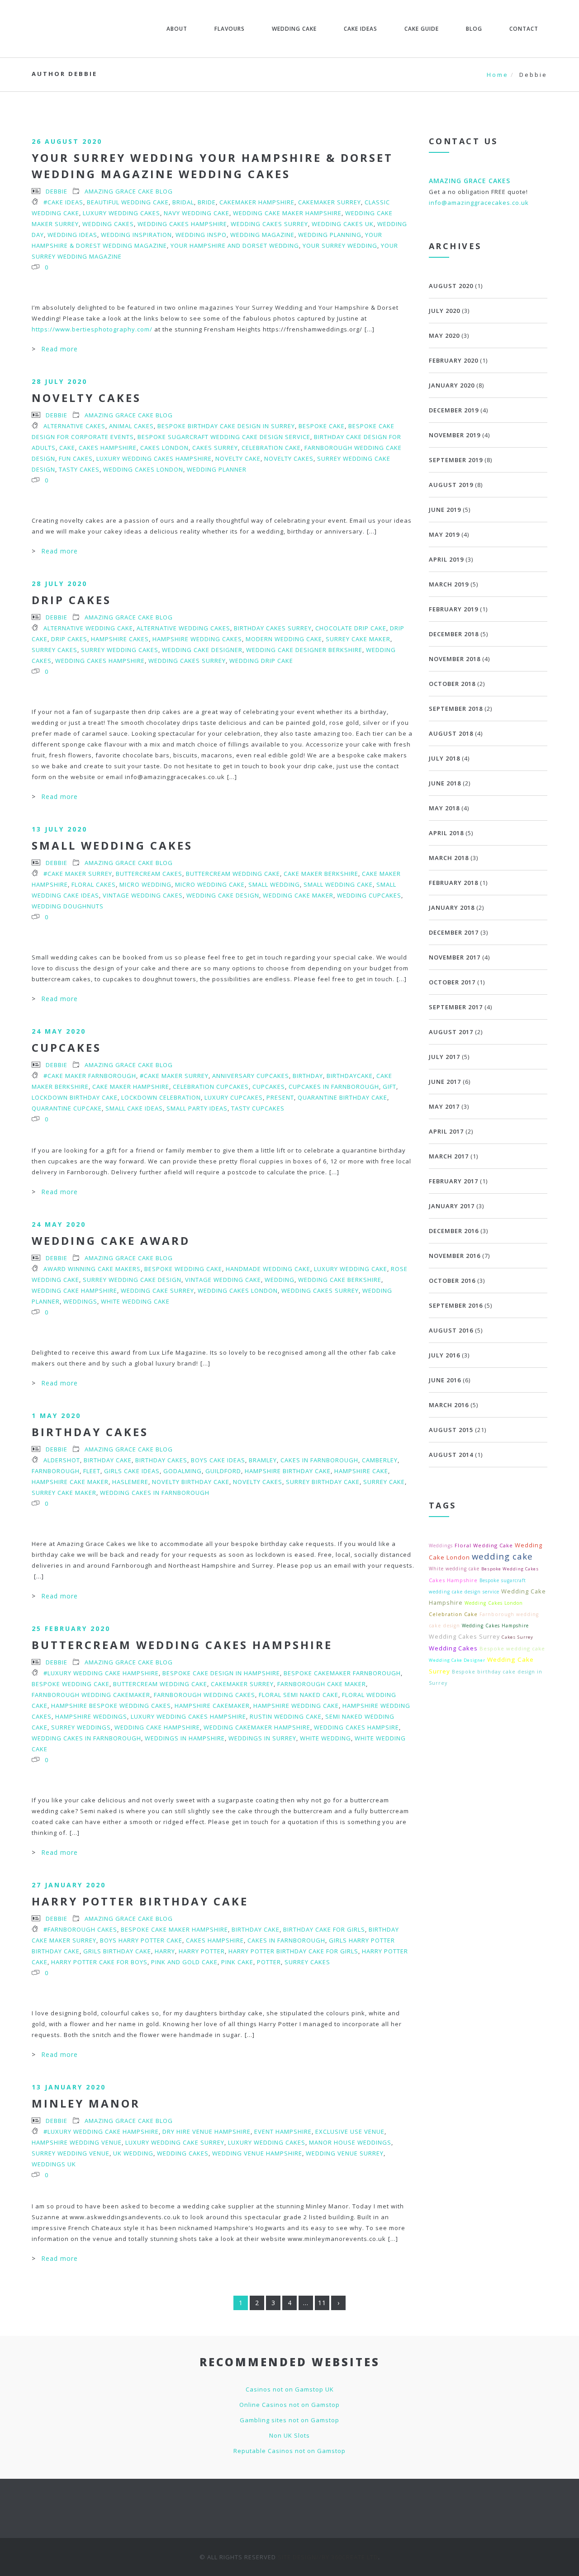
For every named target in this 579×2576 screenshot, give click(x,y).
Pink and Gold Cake (184, 1962)
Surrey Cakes (55, 650)
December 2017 (454, 932)
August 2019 (451, 485)
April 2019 (446, 559)
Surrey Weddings (81, 1727)
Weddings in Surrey (262, 1738)
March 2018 (449, 858)
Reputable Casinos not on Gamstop (289, 2451)
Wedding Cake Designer (202, 650)
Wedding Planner (217, 469)
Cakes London (164, 448)
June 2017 (445, 1082)
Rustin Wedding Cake (286, 1716)
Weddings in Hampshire (185, 1738)
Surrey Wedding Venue (71, 2153)
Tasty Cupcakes (258, 1108)
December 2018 (454, 634)
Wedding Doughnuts (68, 906)
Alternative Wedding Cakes (183, 628)
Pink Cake (237, 1962)
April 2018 (446, 833)
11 (322, 2303)
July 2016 (444, 1355)
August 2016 (451, 1330)
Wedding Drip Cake (261, 661)
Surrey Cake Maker (358, 639)
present (280, 1097)
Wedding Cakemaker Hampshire (257, 1727)
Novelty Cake (238, 458)
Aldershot (62, 1460)
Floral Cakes (94, 884)
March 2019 (449, 584)
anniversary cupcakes (251, 1076)
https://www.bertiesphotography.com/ (92, 329)
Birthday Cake (108, 1460)
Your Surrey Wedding (340, 246)
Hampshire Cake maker (70, 1482)
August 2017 (451, 1032)
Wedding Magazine (262, 235)
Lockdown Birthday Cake (75, 1097)
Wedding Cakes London (143, 469)
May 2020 (444, 336)
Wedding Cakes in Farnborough (155, 1493)
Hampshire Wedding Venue (77, 2142)
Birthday (308, 1076)
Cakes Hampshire (108, 448)
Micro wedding (145, 884)
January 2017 (452, 1206)
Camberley (380, 1460)
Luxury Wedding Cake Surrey (175, 2142)
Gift (389, 1087)
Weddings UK (54, 2164)
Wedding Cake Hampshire (74, 1290)
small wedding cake (338, 884)
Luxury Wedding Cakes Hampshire (154, 458)
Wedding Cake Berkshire (340, 1280)
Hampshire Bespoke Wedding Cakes (111, 1706)
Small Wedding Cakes (112, 845)
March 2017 (449, 1156)
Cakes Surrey (215, 448)
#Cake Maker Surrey (78, 874)
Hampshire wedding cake (296, 1706)
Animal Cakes (131, 426)
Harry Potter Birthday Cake (140, 1901)
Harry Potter (202, 1951)
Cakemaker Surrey (330, 202)
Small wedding (274, 884)
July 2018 (444, 758)
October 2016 (452, 1281)
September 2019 (456, 460)
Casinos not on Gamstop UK (290, 2389)
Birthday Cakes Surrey (273, 628)
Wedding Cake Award (111, 1241)
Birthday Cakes (90, 1432)
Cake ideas (361, 29)
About (177, 29)
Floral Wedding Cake (484, 1545)
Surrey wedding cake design (132, 1280)
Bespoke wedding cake (183, 1269)
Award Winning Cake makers (92, 1269)
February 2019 (453, 609)
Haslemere (130, 1482)
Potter (269, 1962)
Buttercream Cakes (149, 874)
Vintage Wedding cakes (143, 895)
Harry (165, 1951)
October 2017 (452, 982)
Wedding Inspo (201, 235)
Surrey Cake (384, 1482)
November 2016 (455, 1256)
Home (498, 75)
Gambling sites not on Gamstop (289, 2420)
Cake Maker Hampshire (131, 1087)
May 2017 (444, 1106)
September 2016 (456, 1305)
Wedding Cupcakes (369, 895)
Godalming (183, 1471)
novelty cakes (289, 458)
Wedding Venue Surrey (345, 2153)
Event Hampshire (283, 2132)
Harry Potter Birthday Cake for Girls (293, 1951)
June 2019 (445, 510)
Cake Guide (422, 29)
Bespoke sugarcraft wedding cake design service (224, 437)
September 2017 (456, 1007)
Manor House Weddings (350, 2142)
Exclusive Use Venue (350, 2132)
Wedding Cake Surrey (157, 1290)
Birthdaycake (350, 1076)
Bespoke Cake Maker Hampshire (174, 1929)
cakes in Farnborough (319, 1460)
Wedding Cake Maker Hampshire (287, 213)
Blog (474, 29)
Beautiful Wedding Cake (128, 202)
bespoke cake (322, 426)
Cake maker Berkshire (321, 874)
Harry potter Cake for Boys (99, 1962)
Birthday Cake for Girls (324, 1929)
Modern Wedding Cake (284, 639)
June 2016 (445, 1380)
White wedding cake (135, 1301)
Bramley (263, 1460)
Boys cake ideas (218, 1460)
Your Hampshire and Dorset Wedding (235, 246)
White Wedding (325, 1738)
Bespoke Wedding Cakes (510, 1569)
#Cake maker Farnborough (90, 1076)
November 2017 (455, 957)
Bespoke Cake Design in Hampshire (221, 1673)
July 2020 (444, 311)
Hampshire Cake (361, 1471)
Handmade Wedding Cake (268, 1269)
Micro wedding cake (210, 884)
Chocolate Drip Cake (351, 628)
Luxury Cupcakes (234, 1097)
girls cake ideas (132, 1471)
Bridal (183, 202)
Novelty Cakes (86, 398)
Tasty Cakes (79, 469)
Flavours (230, 29)
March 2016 (449, 1405)
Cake (67, 448)
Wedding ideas (72, 235)
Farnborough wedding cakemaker (91, 1695)
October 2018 (452, 684)
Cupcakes (66, 1047)
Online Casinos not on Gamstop (289, 2405)
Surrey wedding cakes (120, 650)
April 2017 (446, 1131)
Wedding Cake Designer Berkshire (304, 650)
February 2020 (453, 360)
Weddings (80, 1301)
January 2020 (452, 385)
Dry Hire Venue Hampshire (206, 2132)
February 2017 (453, 1181)
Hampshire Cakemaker (212, 1706)
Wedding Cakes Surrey (269, 224)
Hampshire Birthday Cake (288, 1471)
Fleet (92, 1471)
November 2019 (455, 435)
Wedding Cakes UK (343, 224)
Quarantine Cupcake (67, 1108)
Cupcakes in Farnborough (334, 1087)
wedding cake (502, 1556)
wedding (280, 1280)
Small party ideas (197, 1108)
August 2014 (451, 1455)
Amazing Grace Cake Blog (129, 191)
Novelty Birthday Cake (191, 1482)
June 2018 (445, 783)
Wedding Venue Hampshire (257, 2153)
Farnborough (56, 1471)
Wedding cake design (223, 895)
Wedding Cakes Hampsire (356, 1727)
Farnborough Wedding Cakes (204, 1695)
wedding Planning (330, 235)
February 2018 (453, 883)
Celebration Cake (271, 448)
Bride (207, 202)
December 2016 (454, 1231)
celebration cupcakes (211, 1087)
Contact (524, 29)
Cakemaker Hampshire (257, 202)
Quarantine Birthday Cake (342, 1097)
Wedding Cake (294, 29)
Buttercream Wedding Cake (233, 874)
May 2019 (444, 534)
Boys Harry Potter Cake (141, 1940)
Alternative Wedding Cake (88, 628)
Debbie (57, 191)
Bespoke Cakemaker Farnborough (342, 1673)
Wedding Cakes (108, 224)
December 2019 (454, 410)
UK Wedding (133, 2153)
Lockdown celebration (161, 1097)
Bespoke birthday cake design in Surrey (226, 426)
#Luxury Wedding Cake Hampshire (101, 1673)
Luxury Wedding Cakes (121, 213)
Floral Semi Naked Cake (299, 1695)
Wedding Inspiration (136, 235)
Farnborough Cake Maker (322, 1684)
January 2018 (452, 908)
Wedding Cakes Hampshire (182, 224)
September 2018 (456, 709)
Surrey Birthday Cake (323, 1482)
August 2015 (451, 1430)
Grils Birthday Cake (117, 1951)
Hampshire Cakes (120, 639)
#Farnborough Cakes (80, 1929)
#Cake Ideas (63, 202)
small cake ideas (134, 1108)
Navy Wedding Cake (197, 213)
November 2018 (455, 659)
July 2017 (444, 1057)
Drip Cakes (71, 600)
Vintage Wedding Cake (223, 1280)
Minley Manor (86, 2103)
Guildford (223, 1471)
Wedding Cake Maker (298, 895)
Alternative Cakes (74, 426)
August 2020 (451, 286)
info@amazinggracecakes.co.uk (479, 203)
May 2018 (444, 808)
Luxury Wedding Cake (351, 1269)
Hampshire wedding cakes (197, 639)
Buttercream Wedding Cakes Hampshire (182, 1645)
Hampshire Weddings (91, 1716)
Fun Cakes (76, 458)
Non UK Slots (289, 2435)
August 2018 (451, 733)
